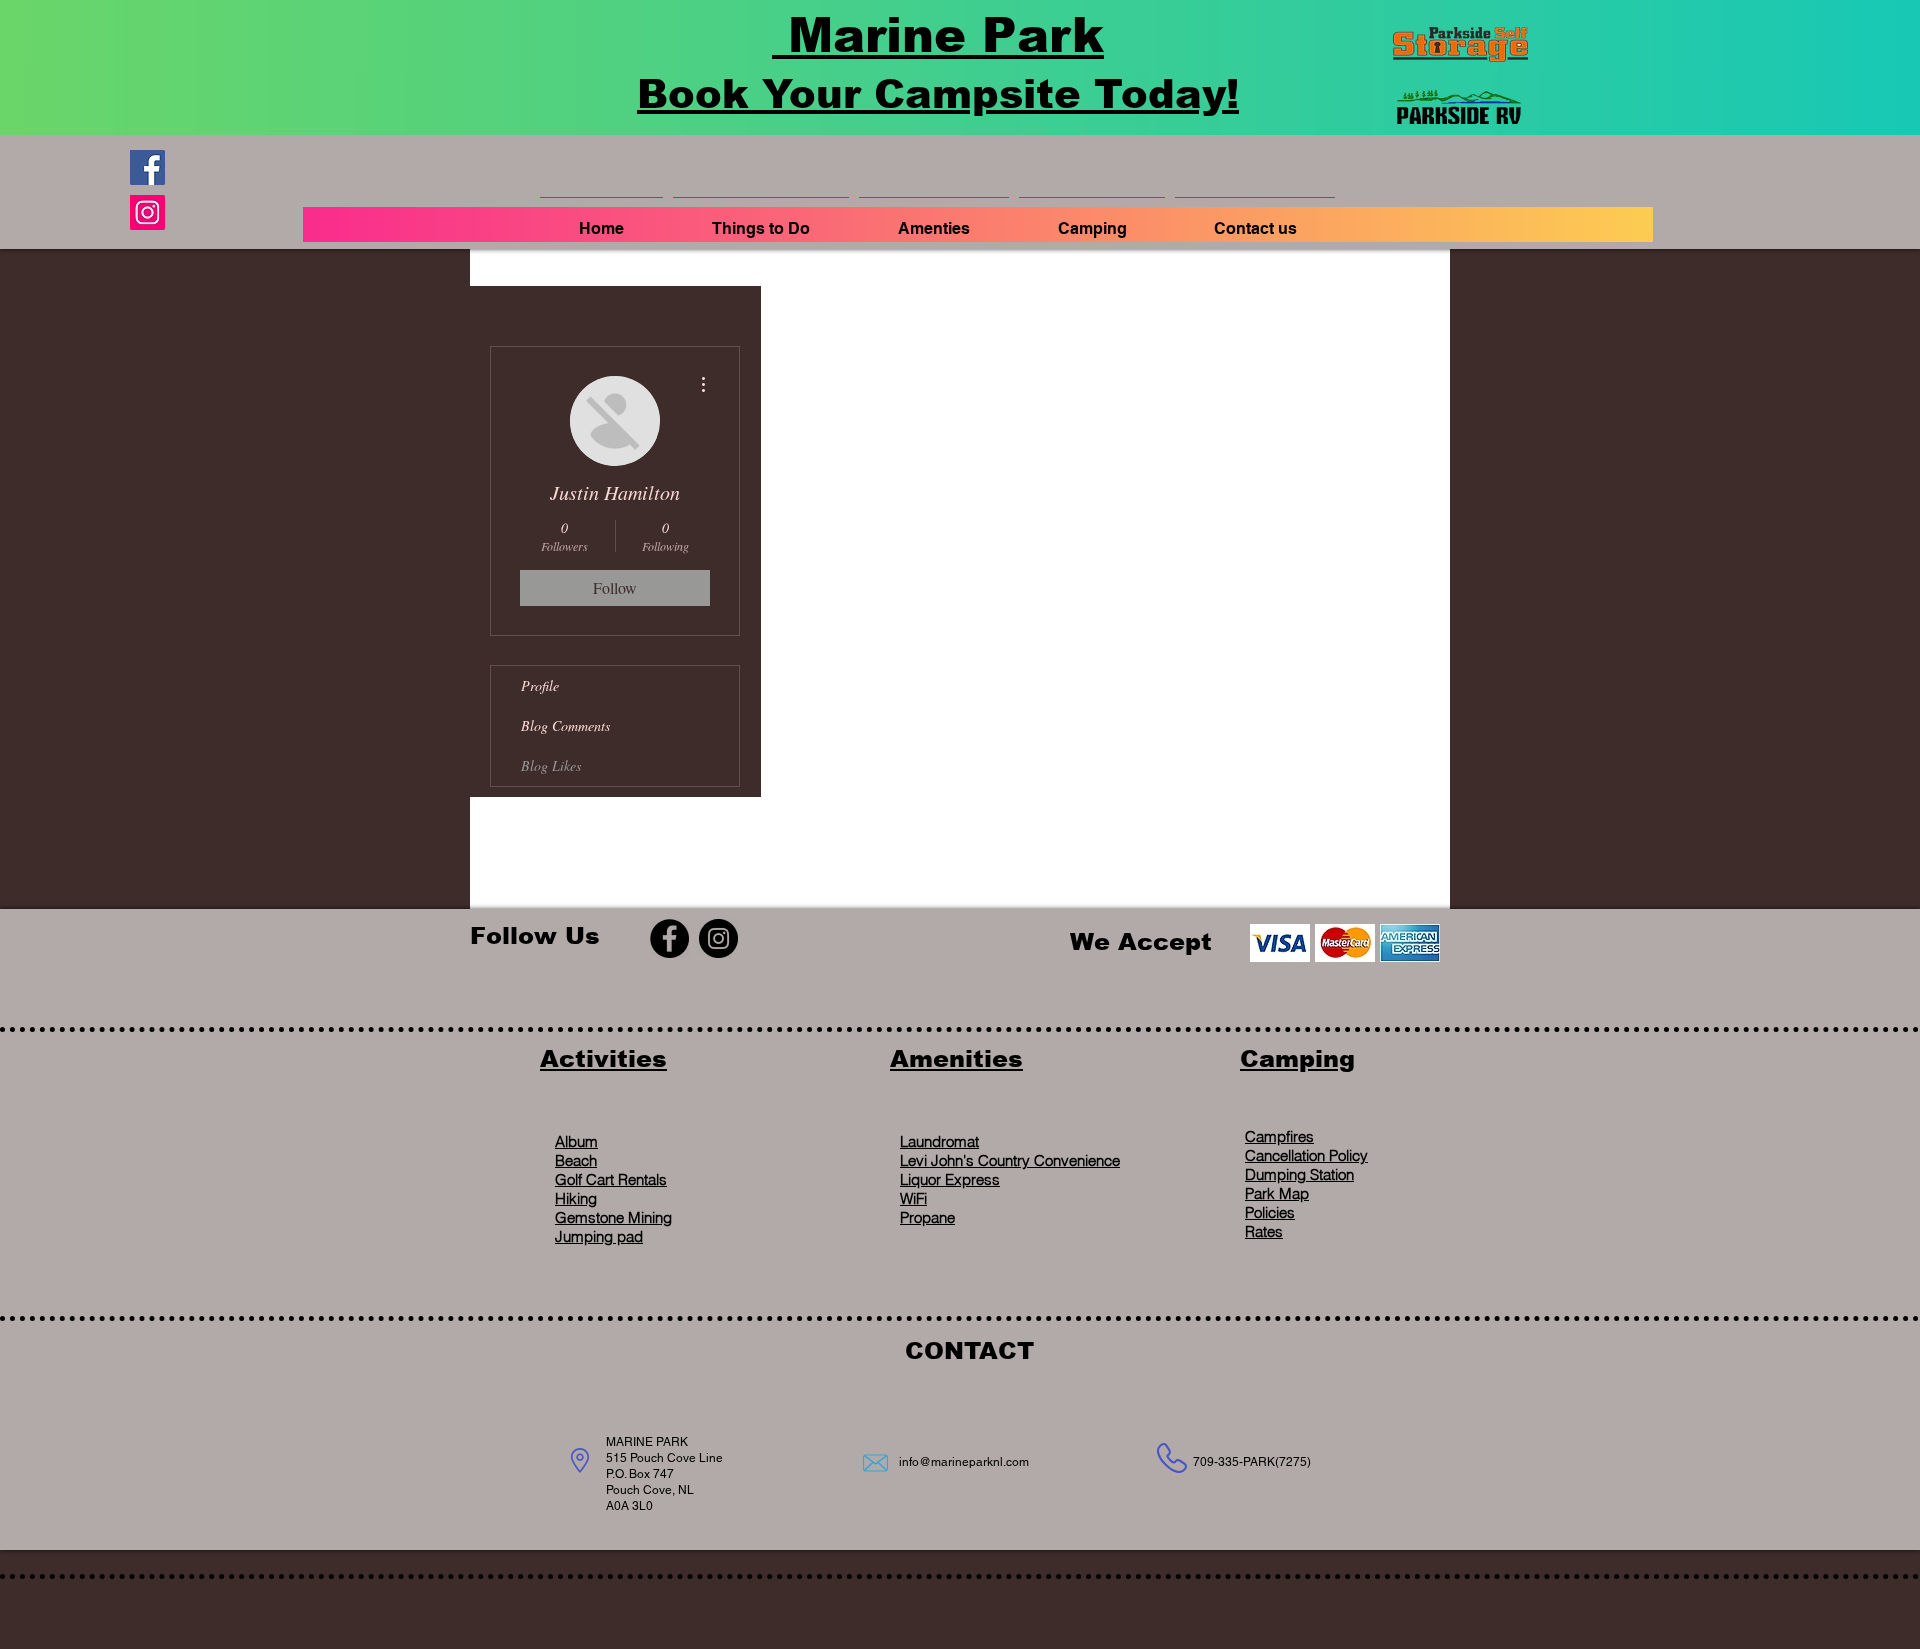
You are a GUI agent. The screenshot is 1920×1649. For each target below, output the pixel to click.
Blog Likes (551, 765)
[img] (1280, 942)
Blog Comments (565, 725)
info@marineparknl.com (964, 1462)
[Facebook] (147, 167)
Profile (540, 685)
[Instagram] (147, 212)
